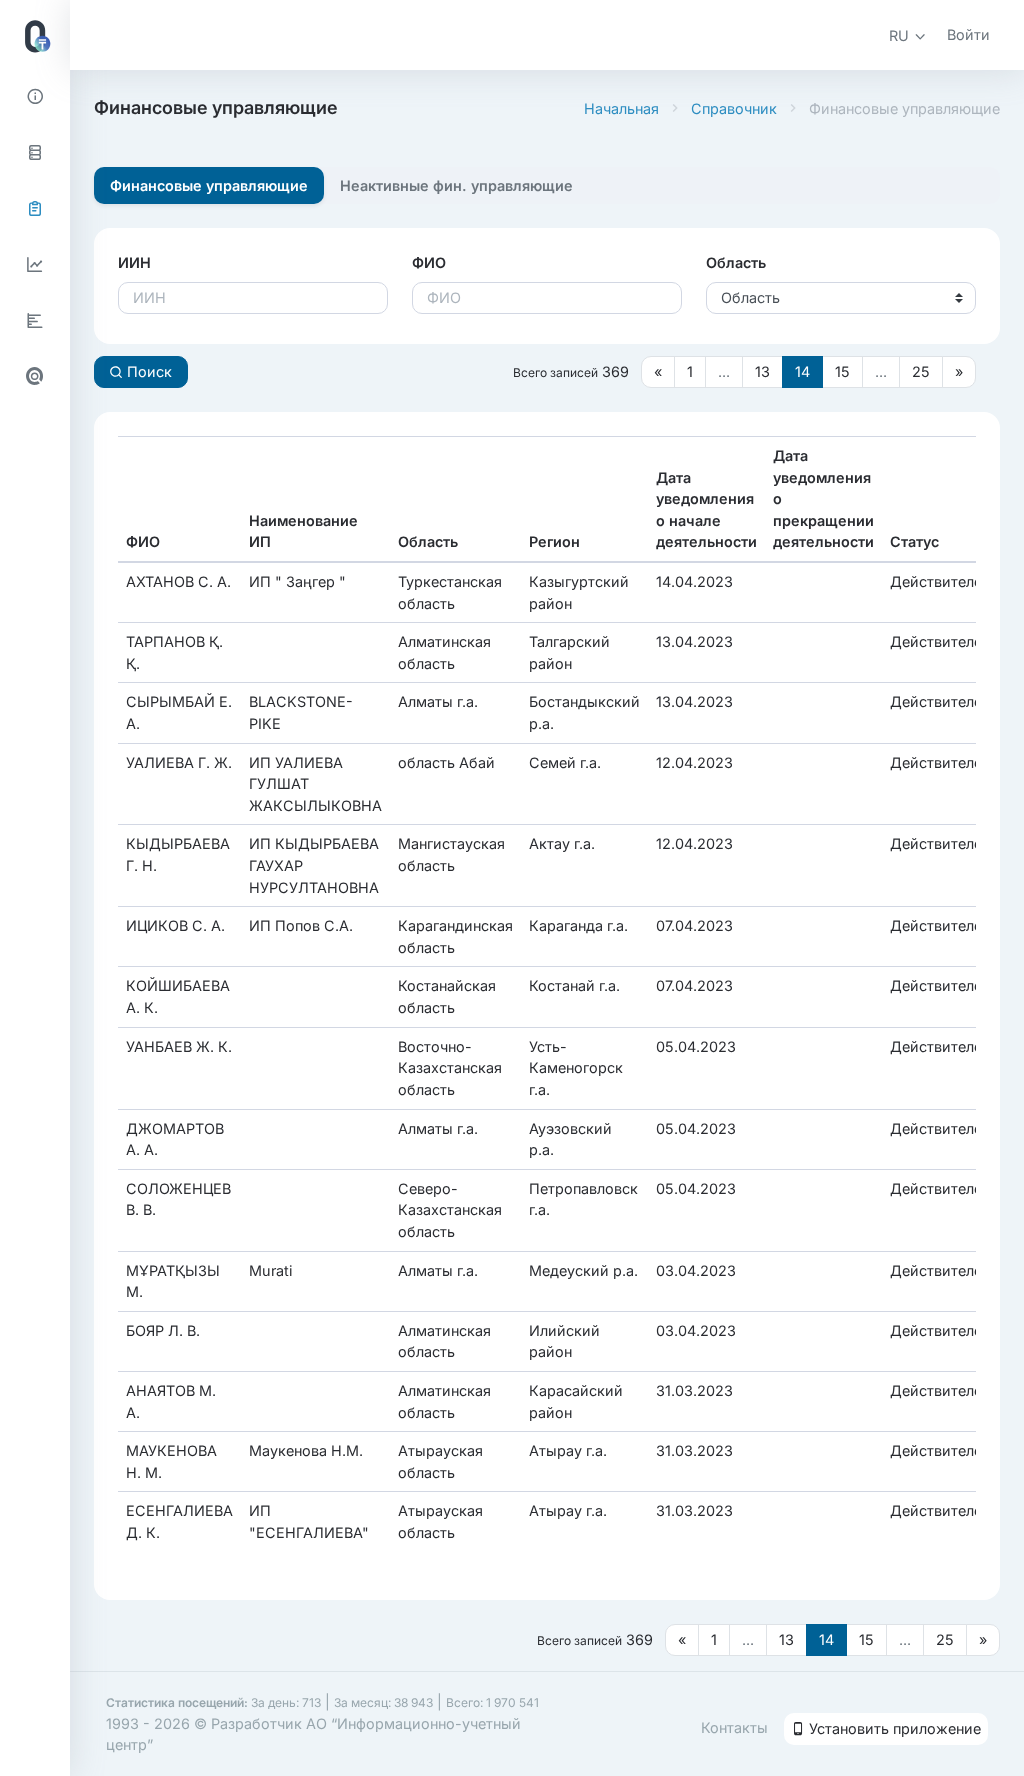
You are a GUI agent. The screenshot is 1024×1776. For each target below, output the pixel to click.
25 (921, 371)
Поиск (147, 371)
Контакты (734, 1727)
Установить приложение (893, 1728)
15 (842, 371)
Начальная (621, 108)
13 (762, 371)
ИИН (134, 262)
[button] (908, 35)
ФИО (429, 262)
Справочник (734, 108)
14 (802, 371)
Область (736, 262)
